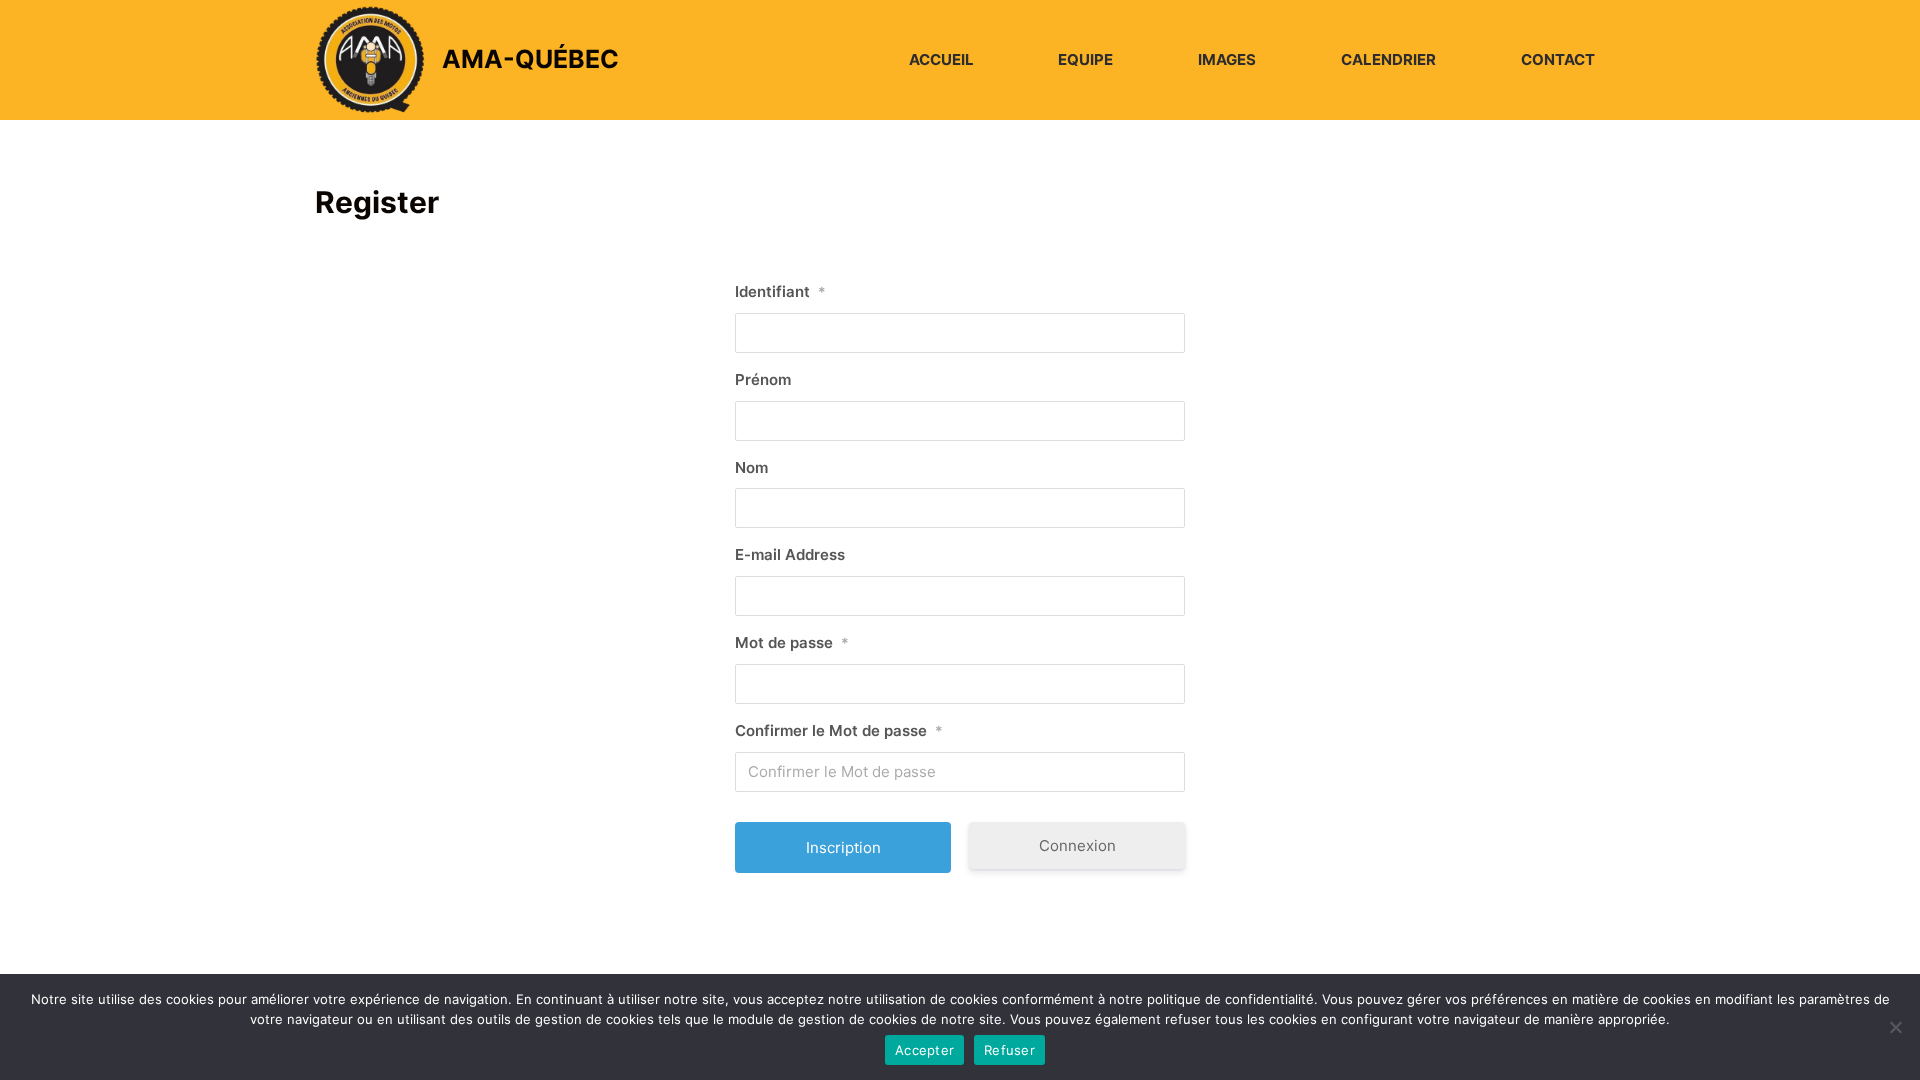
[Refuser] (1895, 1027)
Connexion (1077, 845)
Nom (751, 467)
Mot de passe (792, 642)
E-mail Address (790, 554)
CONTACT (1558, 59)
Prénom (763, 379)
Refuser (1009, 1050)
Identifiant (780, 291)
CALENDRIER (1388, 59)
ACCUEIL (941, 59)
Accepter (924, 1050)
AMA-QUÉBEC (530, 59)
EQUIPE (1085, 59)
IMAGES (1227, 59)
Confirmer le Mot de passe (839, 730)
